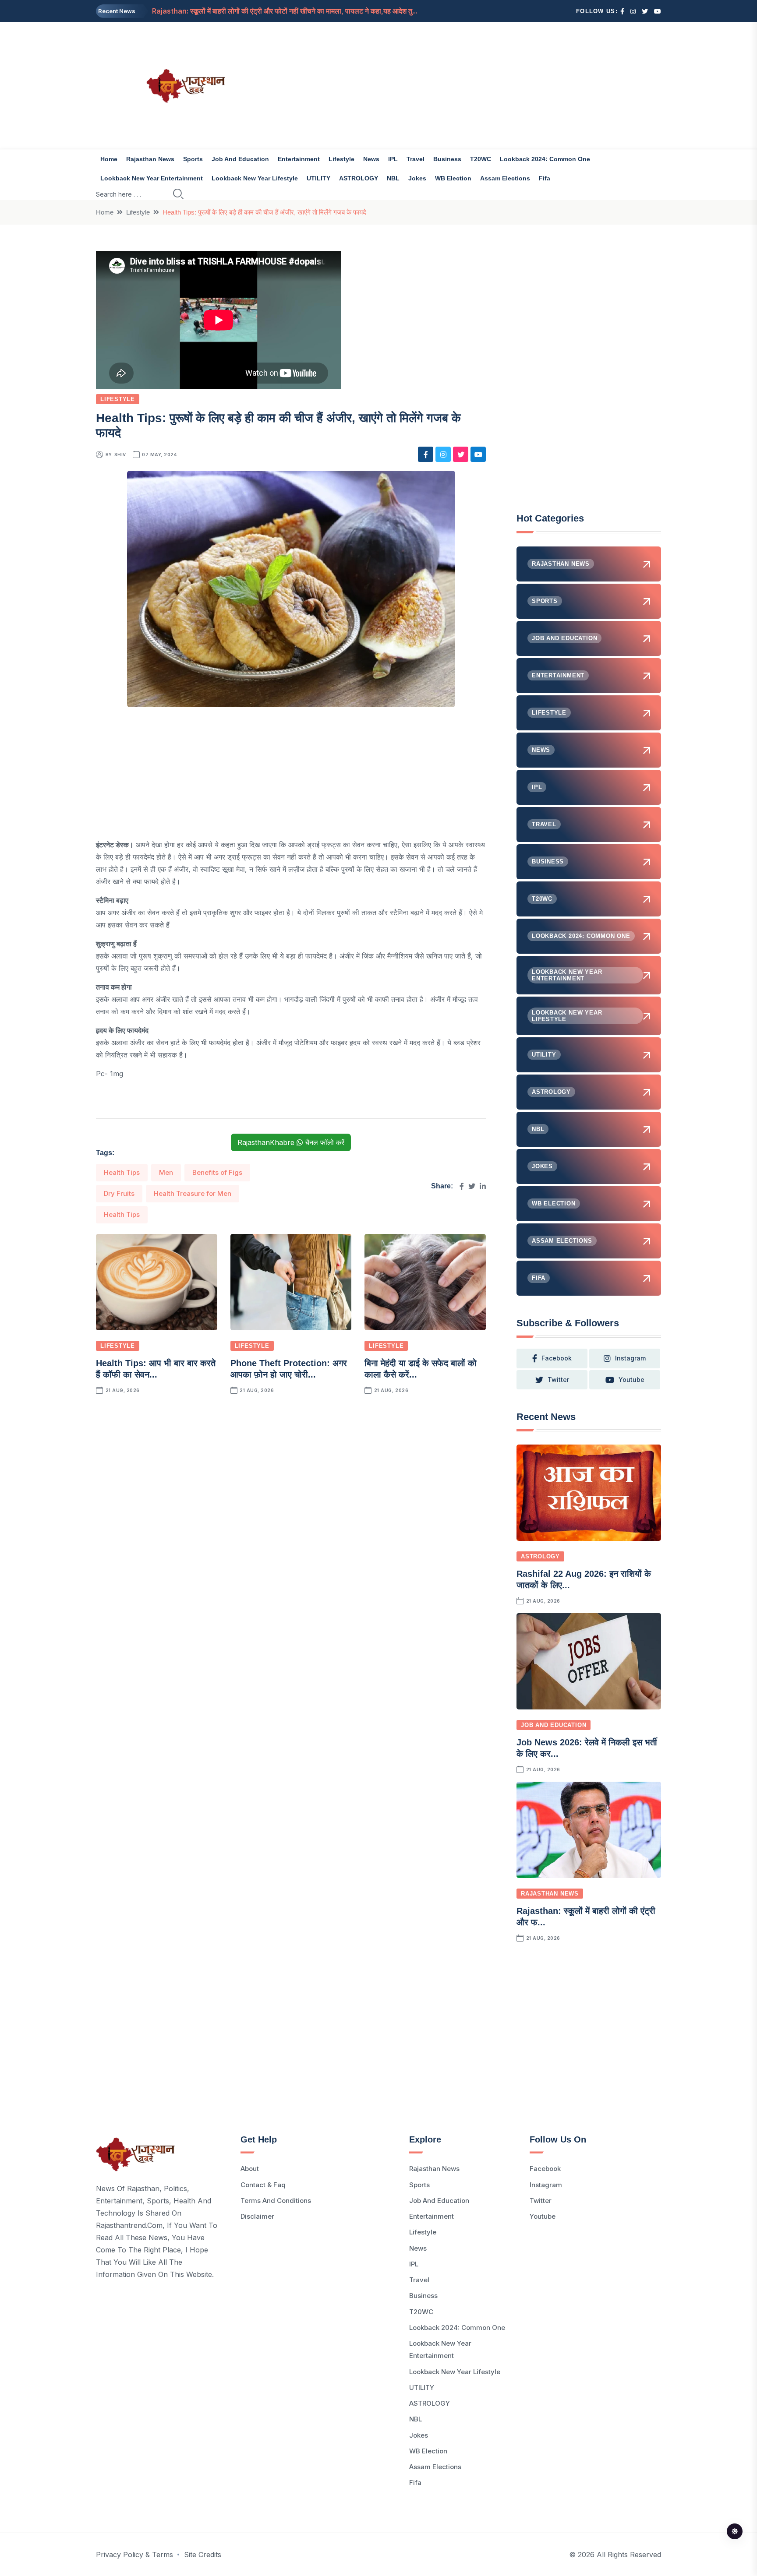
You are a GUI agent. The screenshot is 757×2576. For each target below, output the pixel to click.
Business (447, 159)
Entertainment (299, 159)
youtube (631, 1380)
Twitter (541, 2201)
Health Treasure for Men (193, 1193)
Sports (193, 159)
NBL (393, 178)
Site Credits (203, 2555)
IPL (393, 159)
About (250, 2169)
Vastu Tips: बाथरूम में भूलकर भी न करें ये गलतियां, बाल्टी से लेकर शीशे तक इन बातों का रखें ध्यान (277, 11)
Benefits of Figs (217, 1172)
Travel (416, 159)
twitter (558, 1380)
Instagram (546, 2185)
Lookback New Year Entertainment (152, 178)
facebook (557, 1358)
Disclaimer (257, 2216)
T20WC (481, 159)
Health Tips (122, 1172)
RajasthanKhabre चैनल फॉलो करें (291, 1142)
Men (166, 1172)
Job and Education (240, 159)
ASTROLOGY (359, 178)
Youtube (543, 2216)
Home (109, 159)
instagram (630, 1358)
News (371, 159)
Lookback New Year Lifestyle (255, 178)
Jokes (417, 178)
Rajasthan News (150, 159)
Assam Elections (505, 178)
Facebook (545, 2169)
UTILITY (318, 178)
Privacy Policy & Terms (134, 2555)
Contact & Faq (263, 2185)
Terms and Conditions (276, 2201)
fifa (545, 178)
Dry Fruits (119, 1193)
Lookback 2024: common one (545, 159)
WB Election (453, 178)
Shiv (120, 455)
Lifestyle (341, 159)
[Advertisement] (475, 85)
